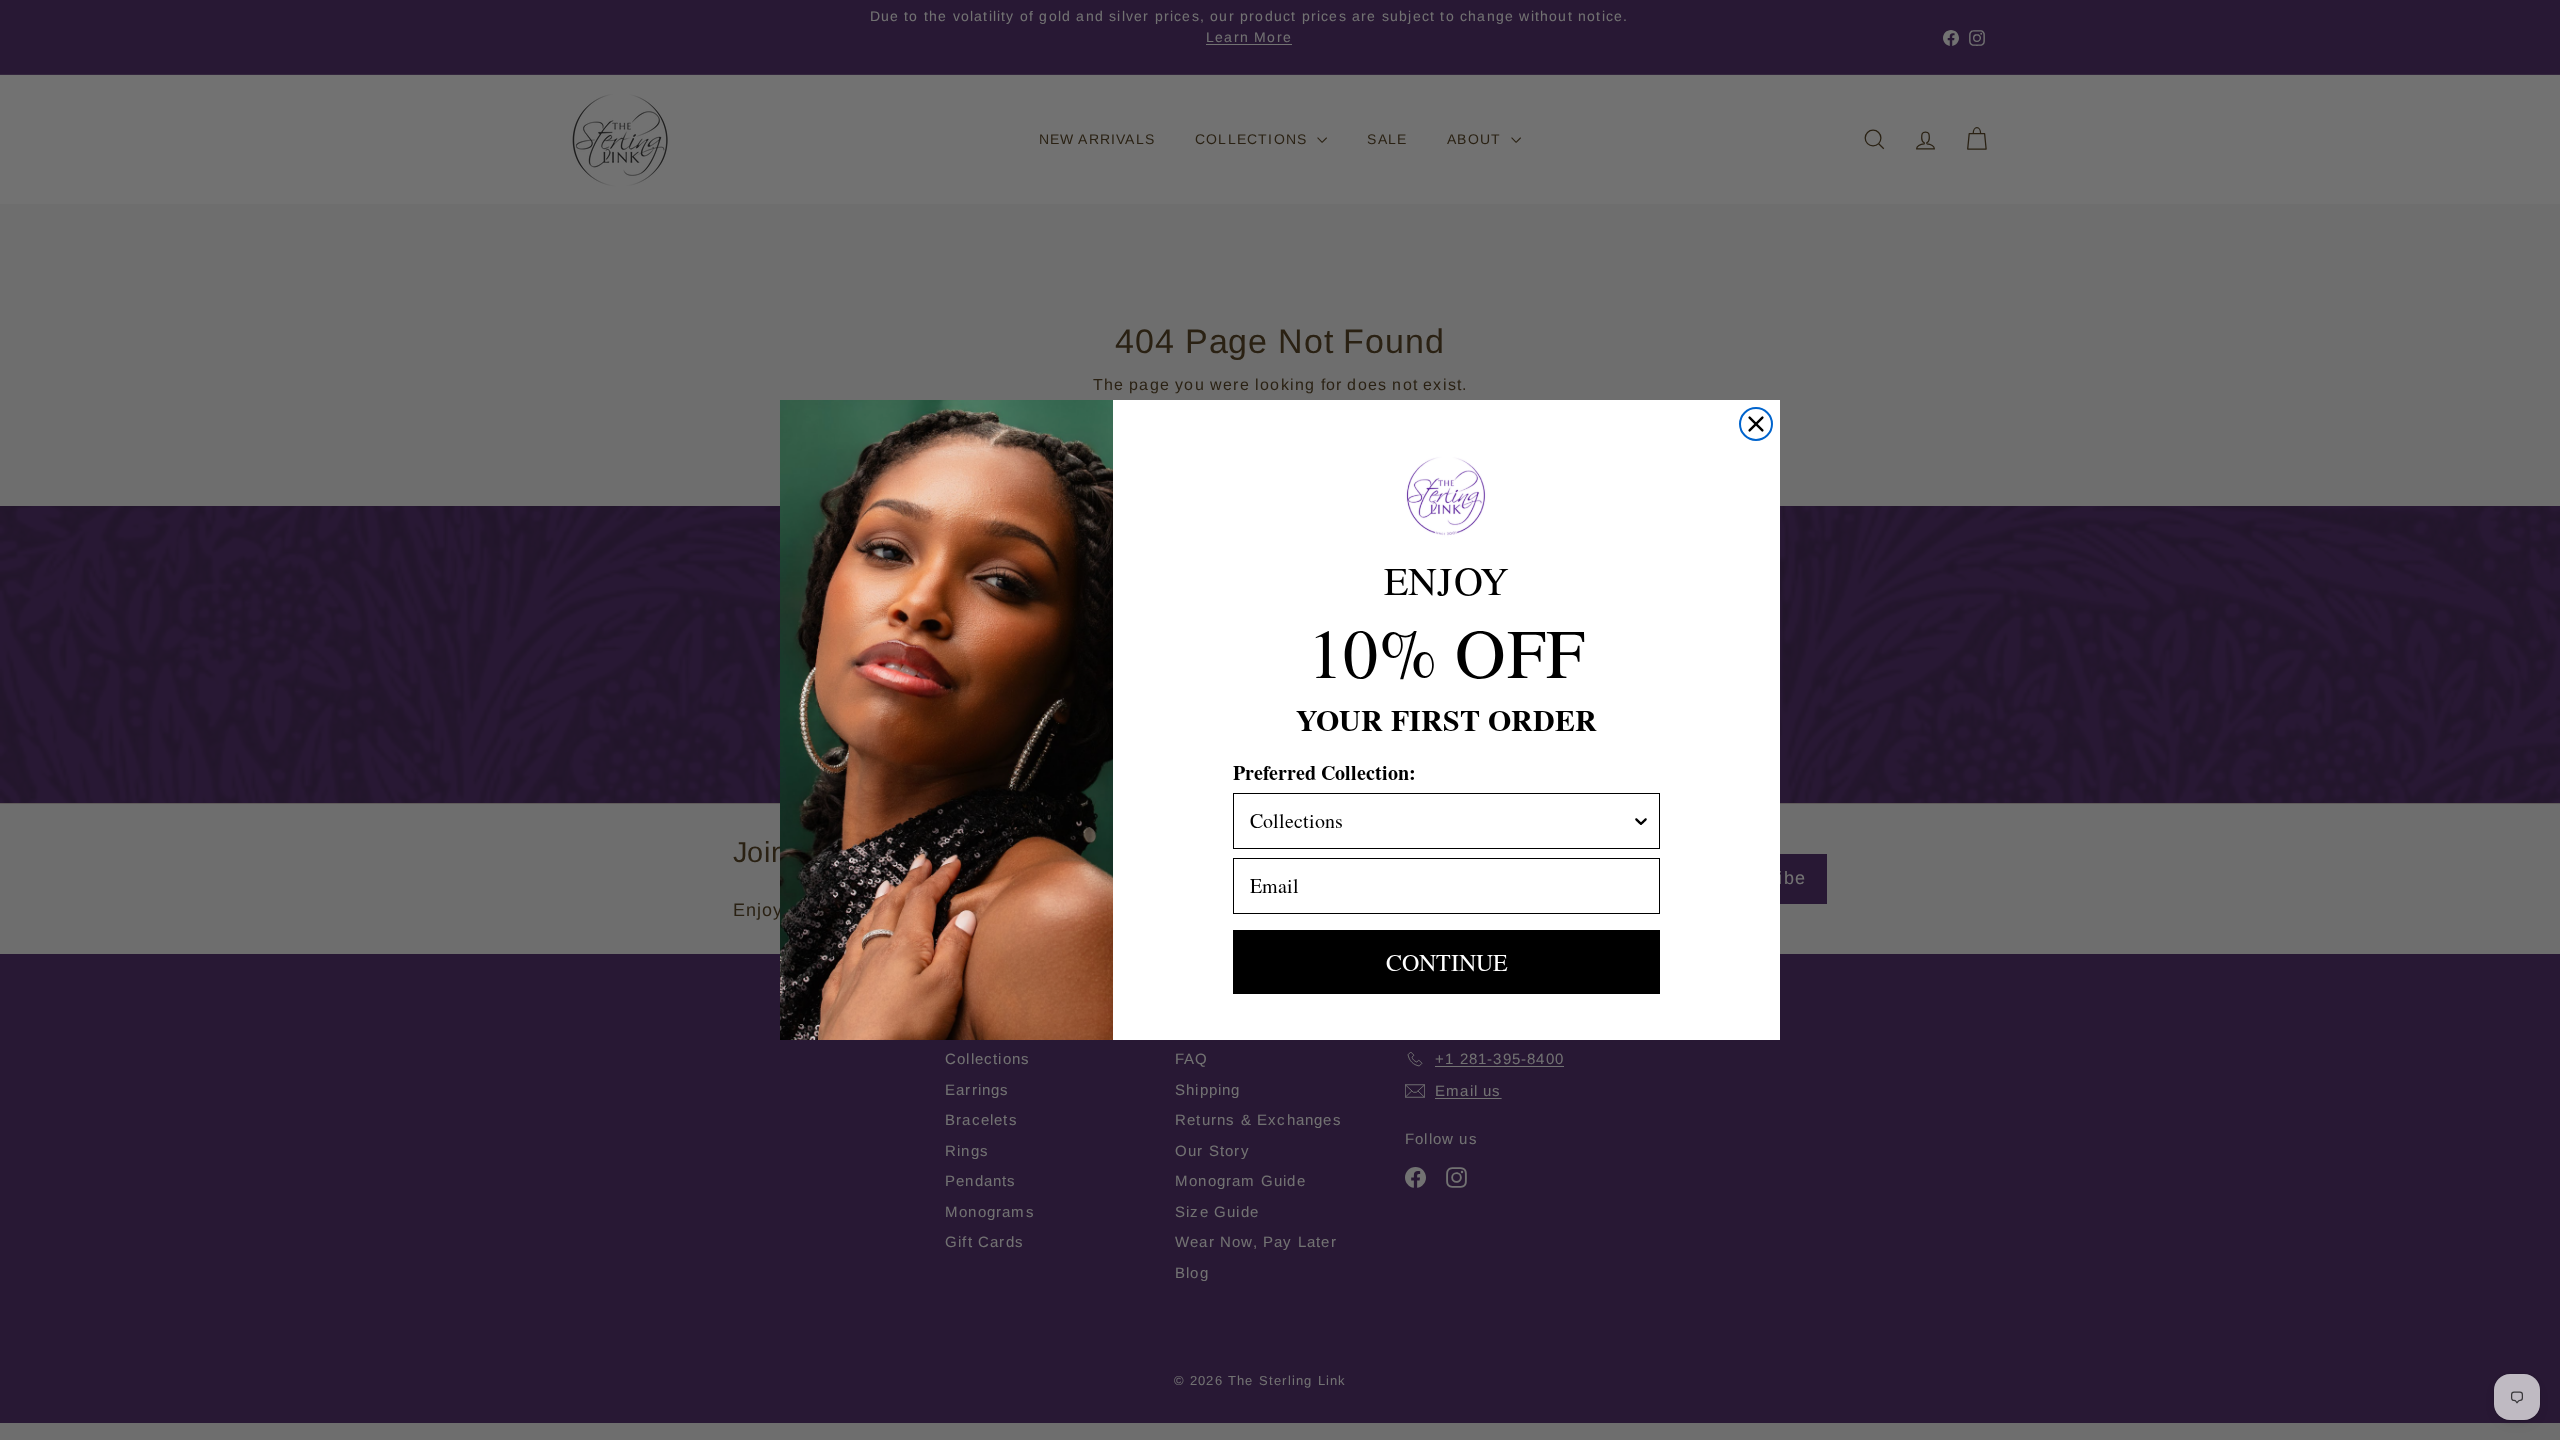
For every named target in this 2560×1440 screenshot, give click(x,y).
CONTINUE (1447, 962)
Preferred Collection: (1324, 772)
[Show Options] (1641, 821)
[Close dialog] (1756, 424)
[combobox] (1440, 821)
